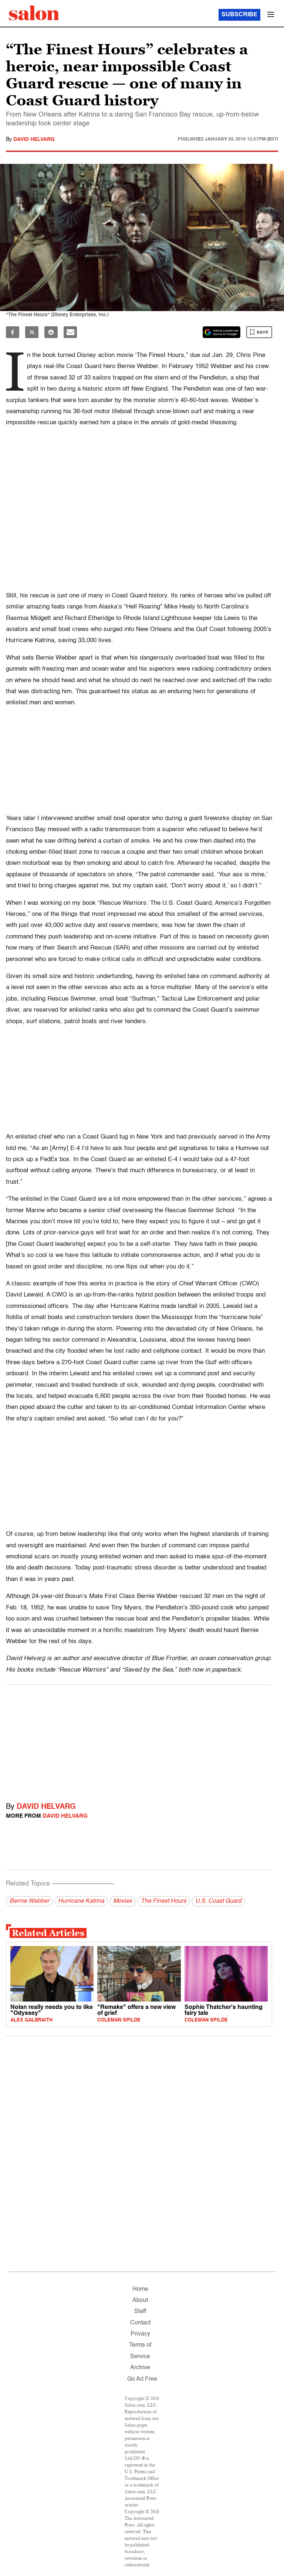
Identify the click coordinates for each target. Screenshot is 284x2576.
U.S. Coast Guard (218, 1901)
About (140, 2300)
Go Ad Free (142, 2379)
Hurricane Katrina (81, 1901)
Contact (140, 2323)
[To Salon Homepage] (34, 13)
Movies (123, 1901)
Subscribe (239, 15)
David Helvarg (34, 139)
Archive (140, 2368)
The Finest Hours (164, 1901)
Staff (140, 2312)
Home (140, 2289)
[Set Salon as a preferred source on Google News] (222, 332)
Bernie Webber (29, 1901)
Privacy (140, 2334)
